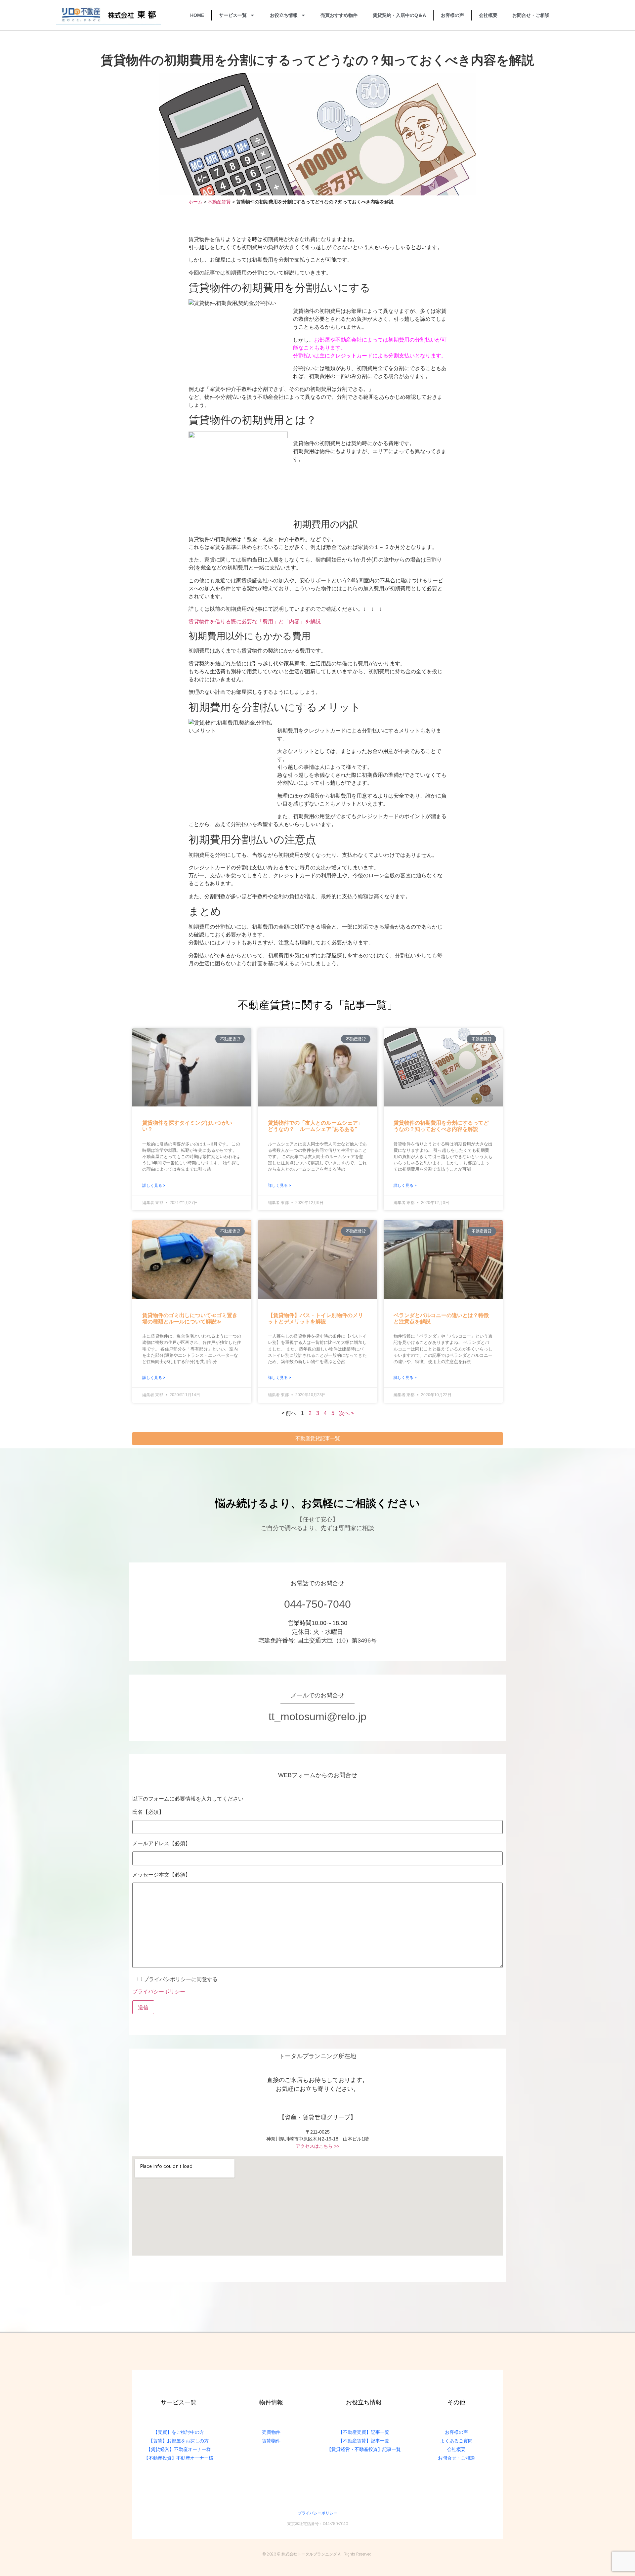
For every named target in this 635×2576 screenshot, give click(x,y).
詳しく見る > (154, 1185)
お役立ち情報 (284, 15)
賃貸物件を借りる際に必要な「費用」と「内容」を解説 (255, 622)
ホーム (195, 202)
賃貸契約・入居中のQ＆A (399, 15)
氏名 (148, 1812)
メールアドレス (161, 1843)
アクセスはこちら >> (317, 2146)
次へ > (346, 1413)
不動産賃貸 (219, 202)
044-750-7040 (317, 1604)
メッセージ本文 (161, 1875)
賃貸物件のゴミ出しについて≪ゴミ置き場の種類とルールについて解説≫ (190, 1318)
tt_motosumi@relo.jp (317, 1717)
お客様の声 (452, 15)
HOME (197, 15)
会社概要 (488, 15)
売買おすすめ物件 (339, 15)
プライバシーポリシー (159, 1991)
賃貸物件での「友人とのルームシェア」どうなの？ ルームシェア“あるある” (316, 1126)
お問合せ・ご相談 (531, 15)
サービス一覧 (233, 15)
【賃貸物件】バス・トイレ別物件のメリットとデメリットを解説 (316, 1318)
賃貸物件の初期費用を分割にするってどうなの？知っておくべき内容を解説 (441, 1126)
